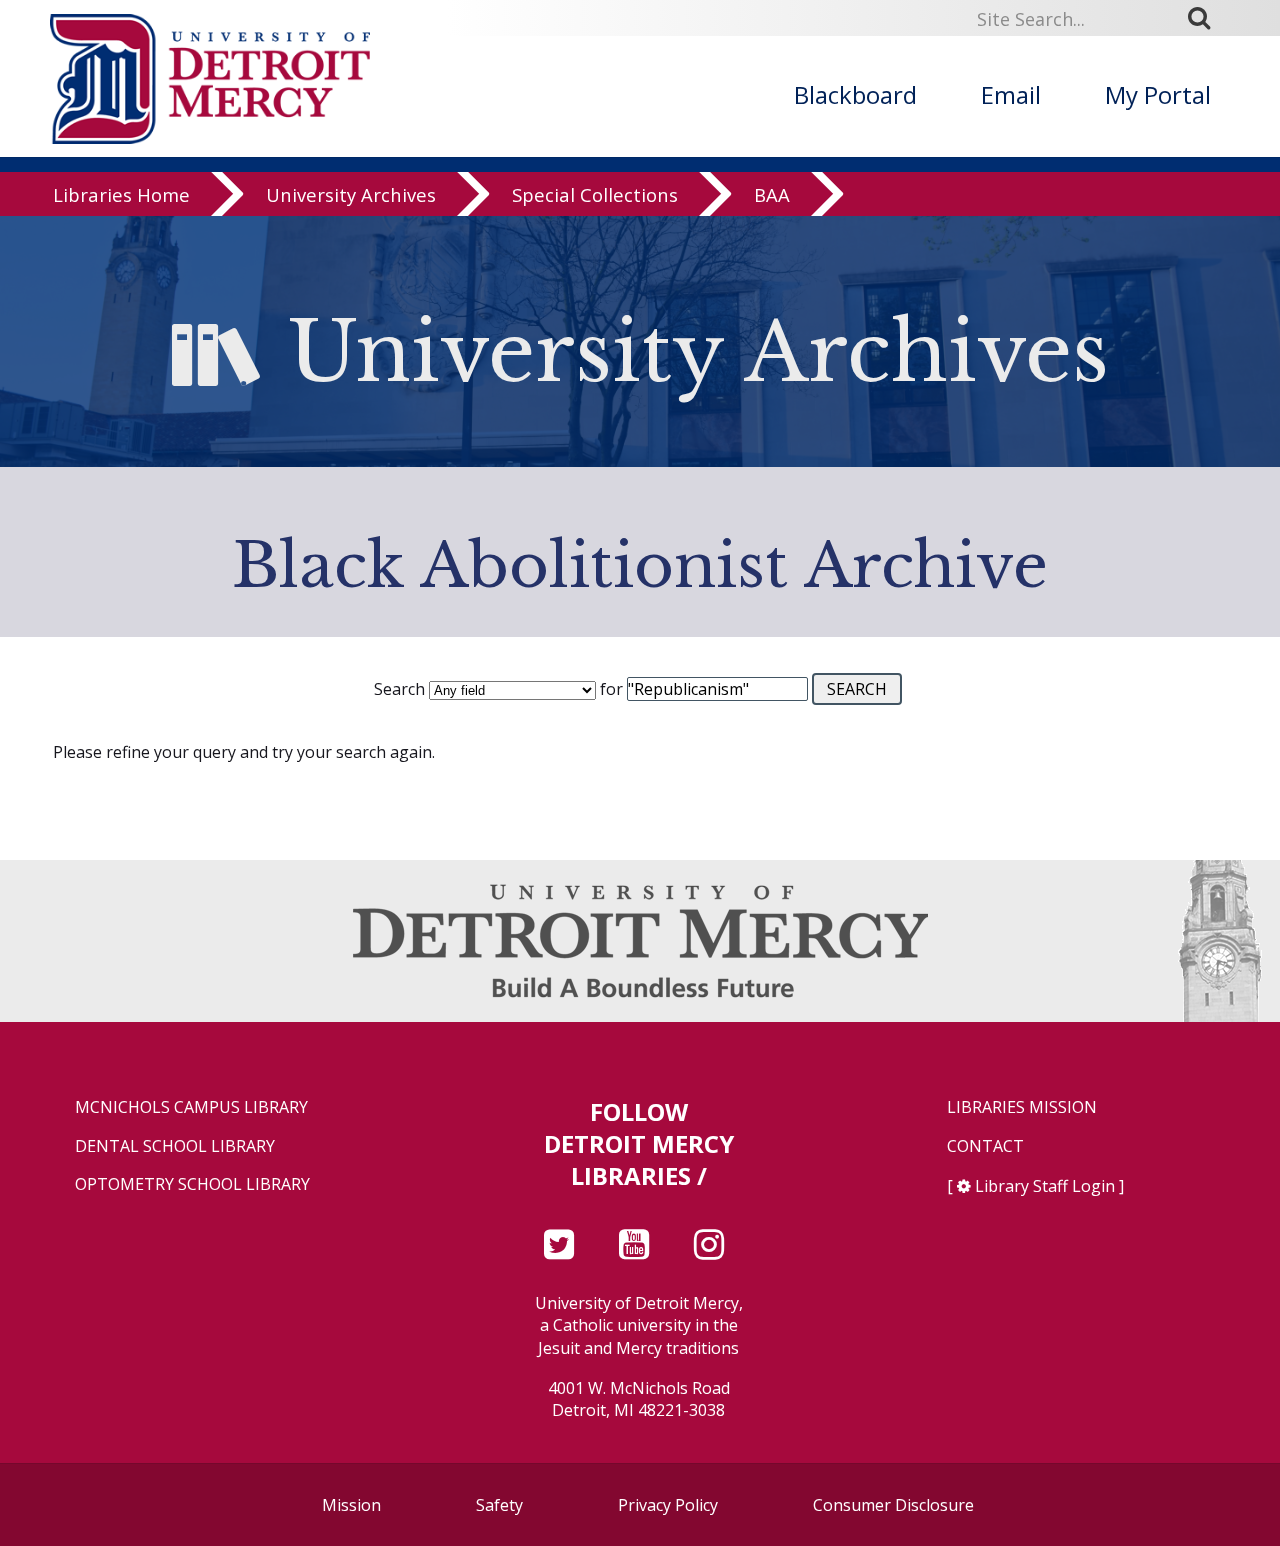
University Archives (351, 194)
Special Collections (595, 194)
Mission (351, 1505)
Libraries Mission (1022, 1107)
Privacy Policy (668, 1505)
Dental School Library (175, 1146)
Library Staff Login (1045, 1186)
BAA (772, 194)
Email (1011, 94)
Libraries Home (121, 194)
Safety (499, 1505)
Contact (985, 1146)
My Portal (1158, 94)
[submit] (1206, 18)
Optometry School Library (192, 1184)
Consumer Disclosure (893, 1505)
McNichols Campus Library (191, 1107)
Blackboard (855, 94)
